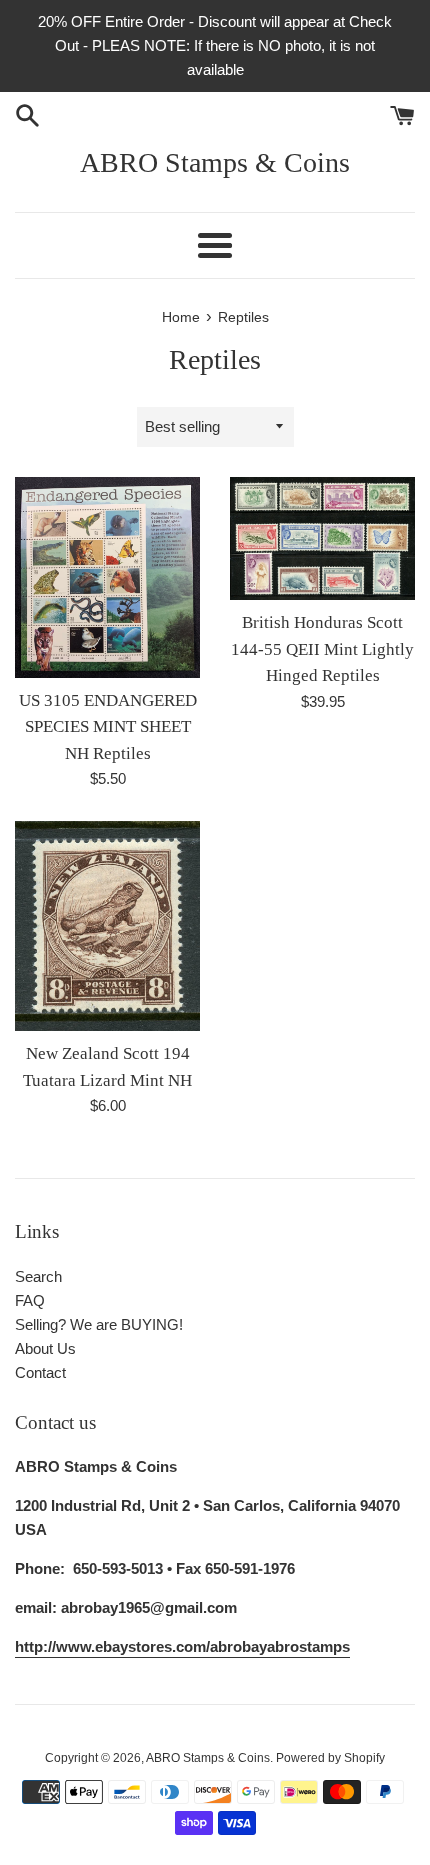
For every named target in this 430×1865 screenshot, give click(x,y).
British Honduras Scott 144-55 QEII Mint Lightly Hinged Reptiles (322, 649)
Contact (40, 1372)
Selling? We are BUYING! (99, 1324)
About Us (45, 1348)
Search (38, 1276)
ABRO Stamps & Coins (215, 162)
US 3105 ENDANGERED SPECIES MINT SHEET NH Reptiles (108, 727)
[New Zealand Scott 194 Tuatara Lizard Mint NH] (107, 926)
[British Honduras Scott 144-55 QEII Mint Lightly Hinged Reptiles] (322, 539)
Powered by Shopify (330, 1758)
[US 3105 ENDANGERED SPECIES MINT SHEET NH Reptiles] (107, 577)
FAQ (30, 1300)
